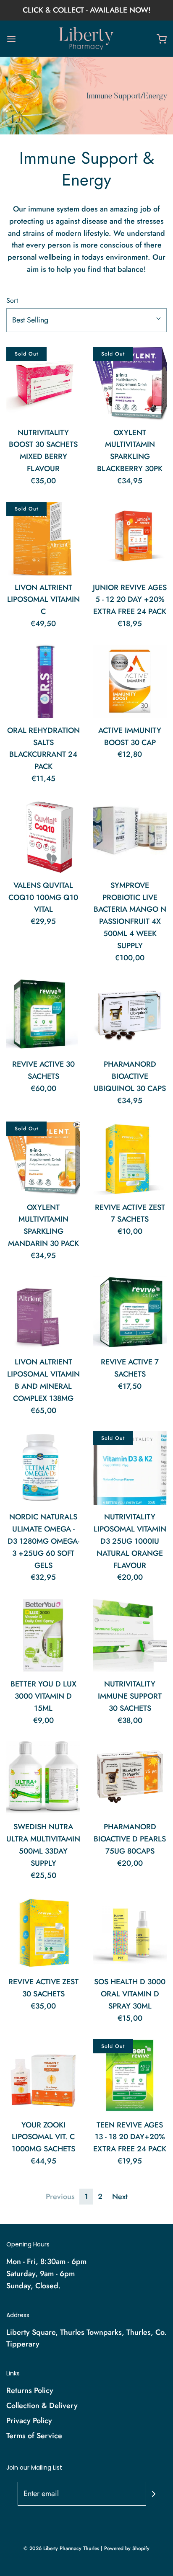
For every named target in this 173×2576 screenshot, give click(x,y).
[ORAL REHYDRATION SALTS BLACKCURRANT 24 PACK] (43, 681)
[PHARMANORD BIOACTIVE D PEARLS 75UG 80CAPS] (130, 1778)
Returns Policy (30, 2390)
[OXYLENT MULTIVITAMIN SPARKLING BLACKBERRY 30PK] (130, 384)
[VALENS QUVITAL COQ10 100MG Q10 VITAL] (43, 836)
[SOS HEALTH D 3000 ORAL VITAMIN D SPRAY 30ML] (130, 1933)
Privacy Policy (29, 2421)
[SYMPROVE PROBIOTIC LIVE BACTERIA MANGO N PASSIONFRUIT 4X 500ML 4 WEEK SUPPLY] (130, 836)
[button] (86, 320)
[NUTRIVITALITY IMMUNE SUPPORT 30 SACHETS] (130, 1635)
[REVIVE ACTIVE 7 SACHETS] (130, 1313)
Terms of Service (34, 2436)
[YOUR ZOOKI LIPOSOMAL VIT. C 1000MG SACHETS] (43, 2076)
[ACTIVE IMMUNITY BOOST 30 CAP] (130, 681)
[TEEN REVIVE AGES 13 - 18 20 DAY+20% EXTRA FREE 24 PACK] (130, 2076)
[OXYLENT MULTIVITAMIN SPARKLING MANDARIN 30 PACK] (43, 1158)
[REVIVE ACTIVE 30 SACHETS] (43, 1015)
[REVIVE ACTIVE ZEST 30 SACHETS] (43, 1933)
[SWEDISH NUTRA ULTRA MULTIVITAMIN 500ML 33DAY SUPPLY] (43, 1778)
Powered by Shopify (127, 2548)
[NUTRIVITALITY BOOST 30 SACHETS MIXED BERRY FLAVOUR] (43, 384)
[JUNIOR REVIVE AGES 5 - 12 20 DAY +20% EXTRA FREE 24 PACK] (130, 539)
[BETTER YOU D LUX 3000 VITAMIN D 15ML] (43, 1635)
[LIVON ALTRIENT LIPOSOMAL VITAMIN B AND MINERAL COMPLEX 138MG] (43, 1313)
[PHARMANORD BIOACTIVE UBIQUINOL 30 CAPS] (130, 1015)
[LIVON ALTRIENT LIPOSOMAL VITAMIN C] (43, 539)
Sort (12, 300)
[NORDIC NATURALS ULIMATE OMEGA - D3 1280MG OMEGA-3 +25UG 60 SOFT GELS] (43, 1468)
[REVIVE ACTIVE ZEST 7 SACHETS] (130, 1158)
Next (120, 2197)
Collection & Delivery (42, 2406)
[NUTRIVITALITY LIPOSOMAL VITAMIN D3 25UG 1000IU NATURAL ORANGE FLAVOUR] (130, 1468)
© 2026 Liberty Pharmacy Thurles (61, 2548)
